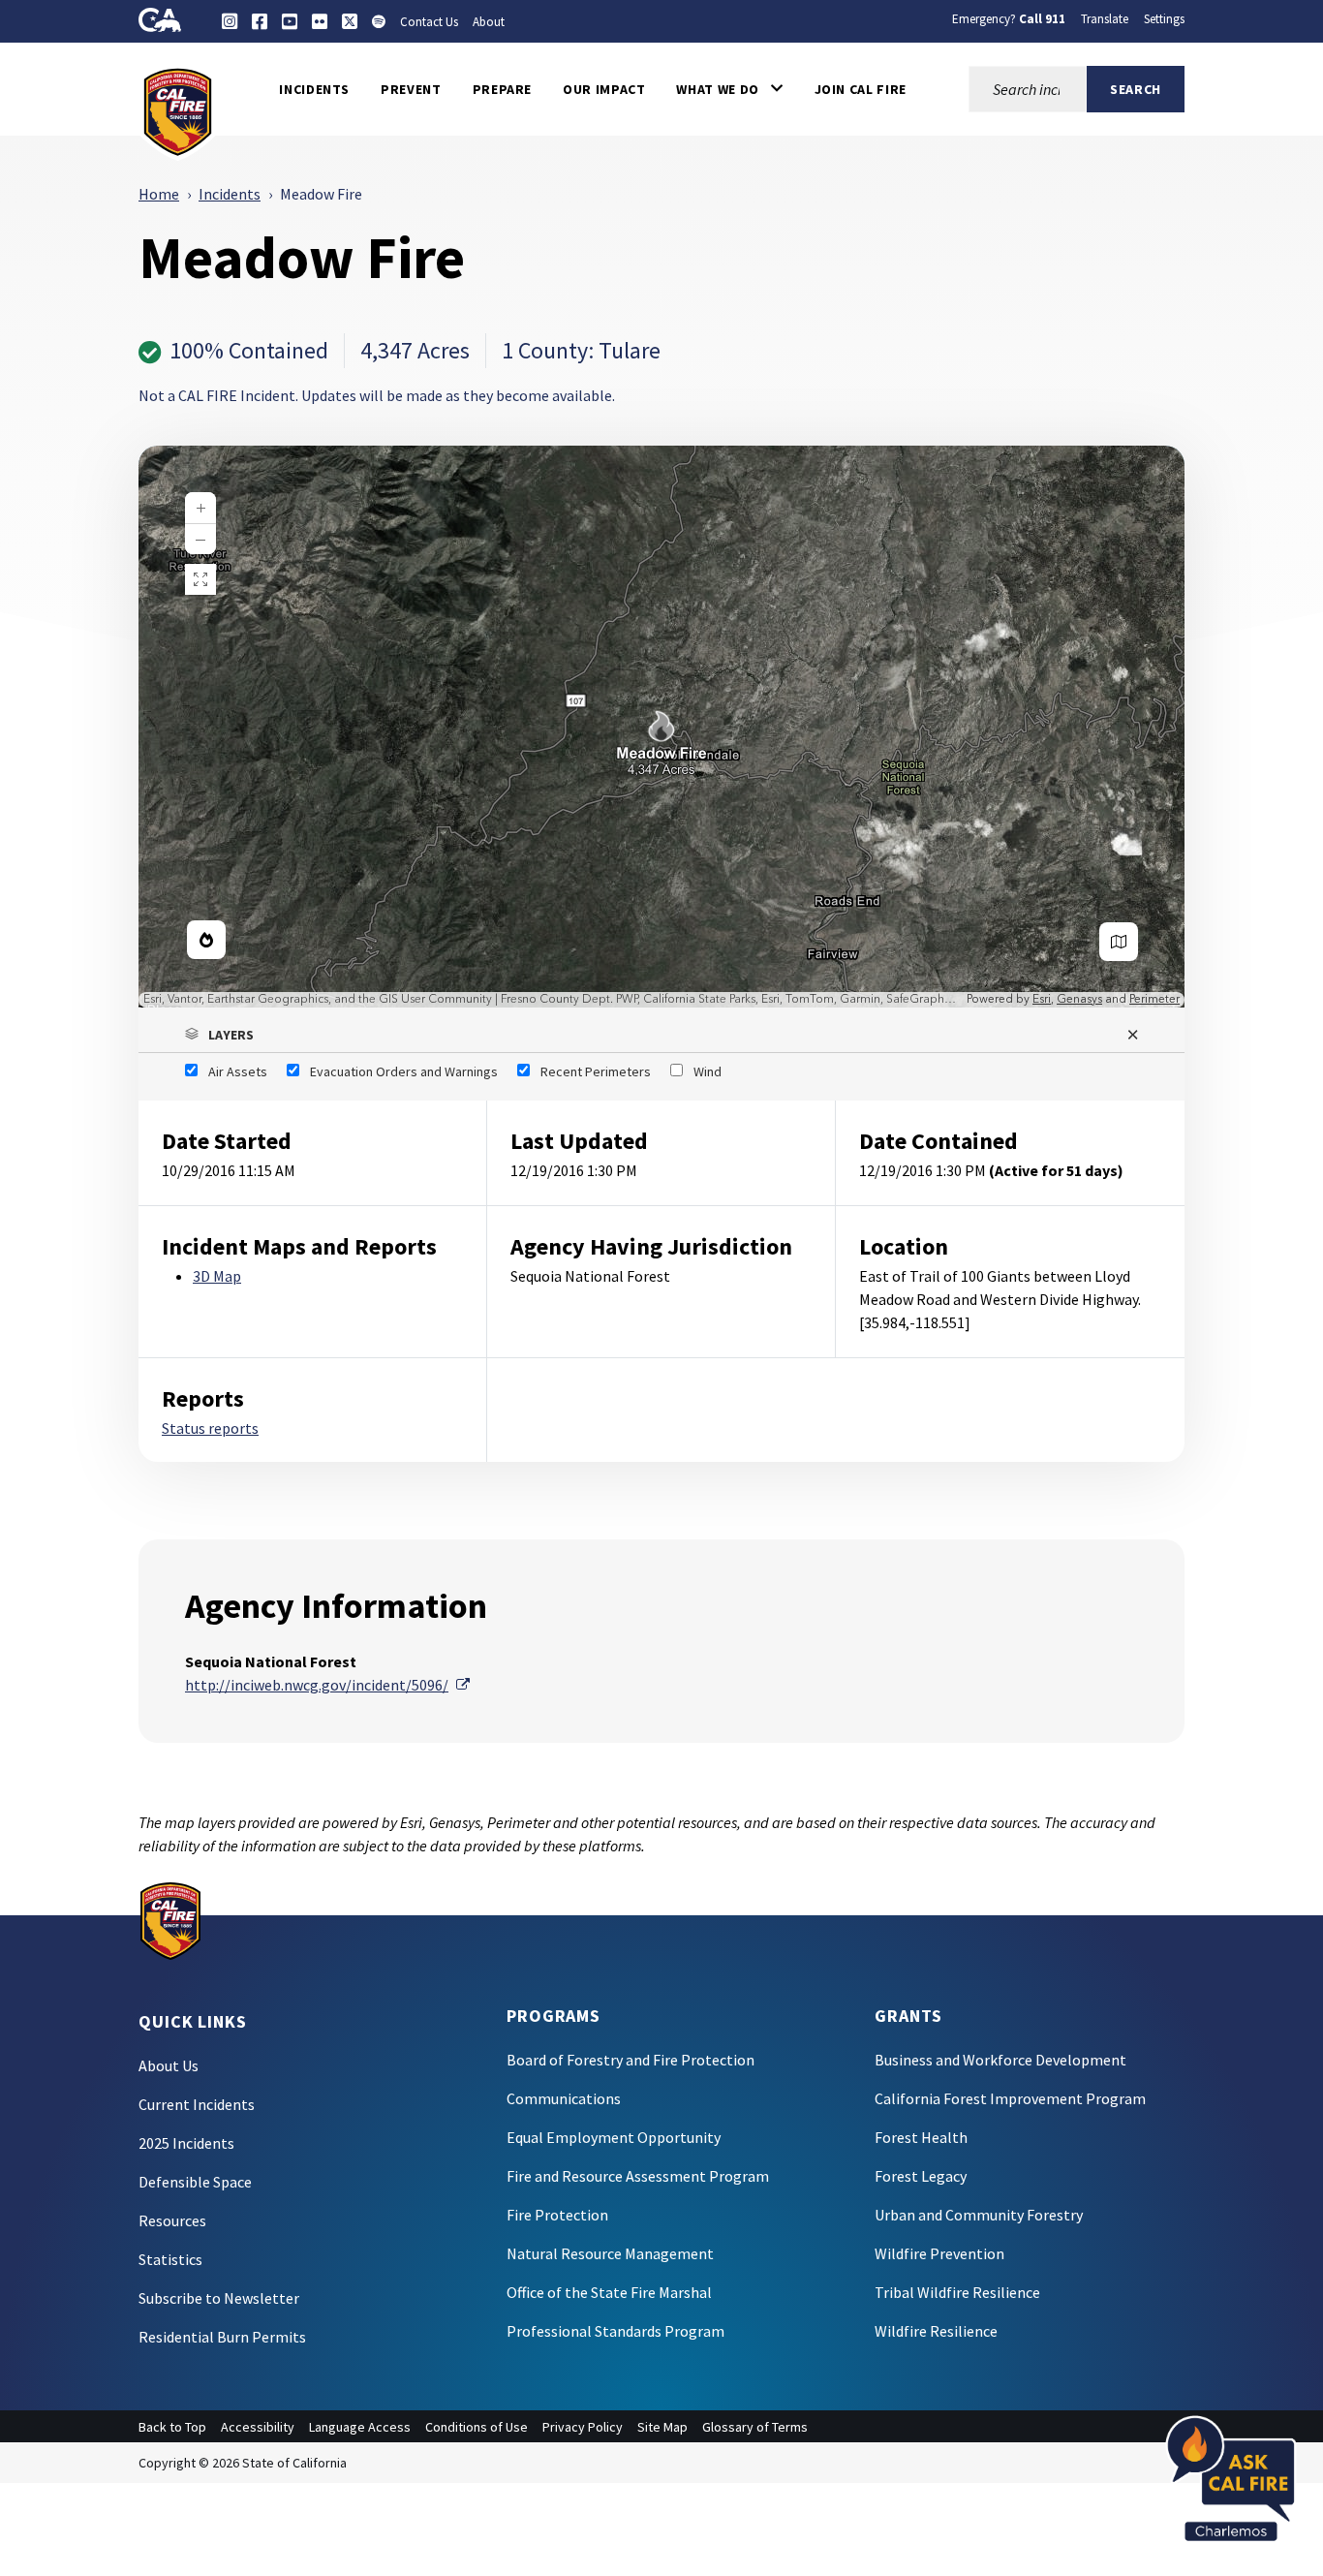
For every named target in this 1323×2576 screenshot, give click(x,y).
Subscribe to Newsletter (219, 2298)
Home (159, 194)
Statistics (170, 2259)
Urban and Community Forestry (979, 2215)
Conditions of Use (477, 2427)
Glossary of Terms (755, 2427)
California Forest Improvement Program (1010, 2098)
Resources (172, 2220)
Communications (564, 2098)
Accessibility (258, 2427)
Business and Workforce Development (1000, 2060)
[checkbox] (226, 1071)
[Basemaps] (1119, 942)
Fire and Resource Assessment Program (638, 2176)
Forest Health (921, 2137)
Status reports (210, 1428)
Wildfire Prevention (939, 2253)
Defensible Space (195, 2182)
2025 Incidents (186, 2143)
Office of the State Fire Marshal (609, 2292)
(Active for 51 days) (1056, 1170)
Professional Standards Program (615, 2331)
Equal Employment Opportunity (614, 2137)
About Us (169, 2065)
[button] (729, 89)
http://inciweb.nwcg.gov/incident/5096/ (327, 1685)
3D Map (217, 1276)
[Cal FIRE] (178, 110)
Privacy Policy (583, 2427)
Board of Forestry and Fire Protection (631, 2060)
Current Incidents (197, 2104)
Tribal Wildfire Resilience (957, 2292)
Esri (1042, 999)
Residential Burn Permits (222, 2337)
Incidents (230, 194)
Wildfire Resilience (936, 2331)
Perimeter (1154, 999)
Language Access (360, 2427)
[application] (661, 727)
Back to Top (172, 2427)
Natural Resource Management (610, 2253)
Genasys (1079, 999)
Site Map (662, 2427)
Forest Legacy (921, 2176)
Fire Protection (557, 2215)
